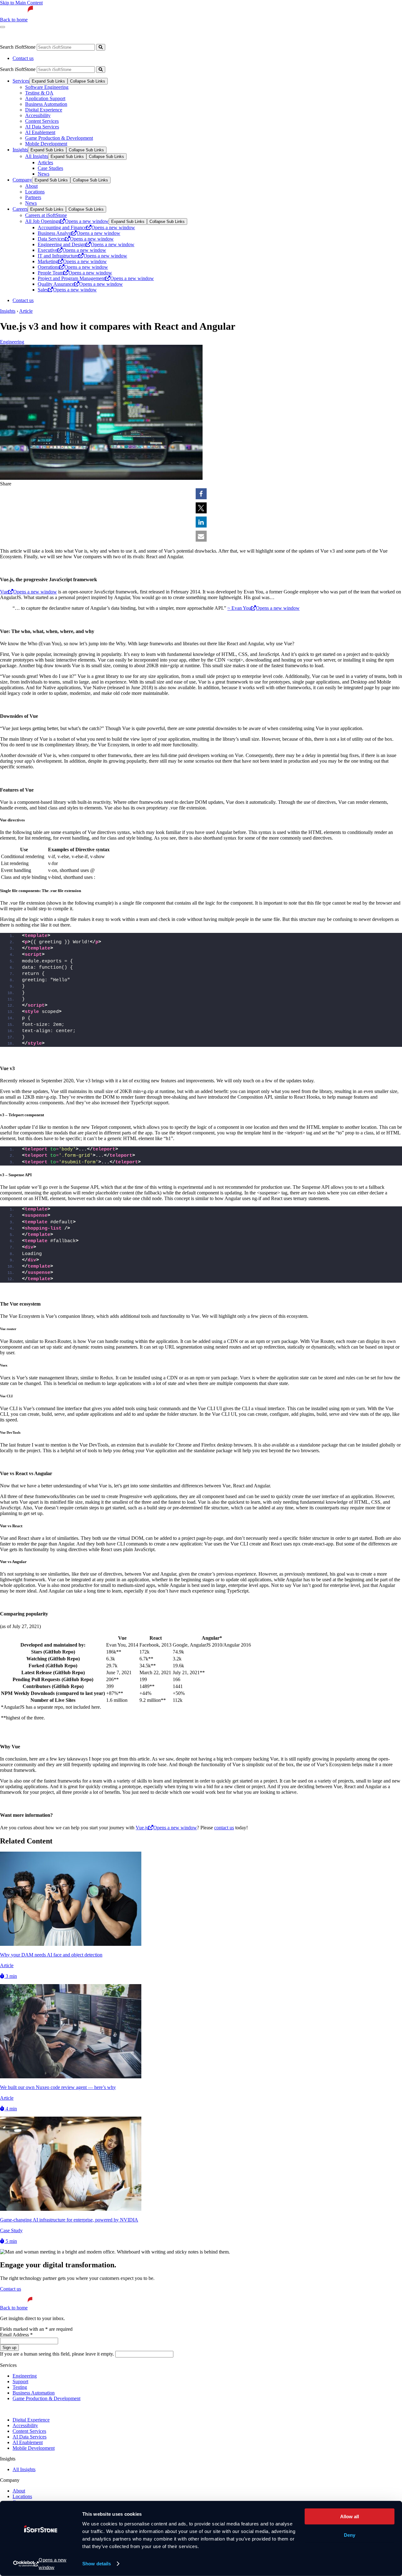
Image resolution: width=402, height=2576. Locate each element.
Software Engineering (47, 87)
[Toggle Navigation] (3, 27)
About (31, 186)
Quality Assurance (80, 284)
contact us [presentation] (224, 1828)
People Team (75, 273)
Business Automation (46, 104)
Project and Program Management (96, 278)
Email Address (16, 2335)
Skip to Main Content (21, 3)
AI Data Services (42, 127)
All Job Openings (67, 221)
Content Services (42, 121)
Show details (97, 2564)
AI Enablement (40, 132)
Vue (28, 592)
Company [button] (89, 36)
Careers (128, 36)
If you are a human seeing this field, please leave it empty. (58, 2354)
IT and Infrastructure (82, 256)
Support (20, 2381)
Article (26, 311)
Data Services (76, 239)
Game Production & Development (59, 138)
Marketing (72, 261)
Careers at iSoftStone (46, 215)
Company (22, 180)
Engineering (12, 342)
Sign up (9, 2348)
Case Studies (50, 168)
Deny (350, 2535)
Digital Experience (44, 110)
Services (21, 81)
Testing (20, 2387)
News (43, 174)
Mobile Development (46, 144)
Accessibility (38, 115)
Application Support (45, 98)
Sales (67, 290)
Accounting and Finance (86, 227)
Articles (45, 162)
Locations (35, 192)
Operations (73, 267)
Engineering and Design (86, 244)
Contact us (23, 58)
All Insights (37, 156)
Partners (33, 197)
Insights (51, 36)
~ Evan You (263, 608)
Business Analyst (79, 233)
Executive (72, 250)
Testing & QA (39, 93)
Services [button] (15, 36)
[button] (201, 494)
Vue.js (166, 1828)
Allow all (350, 2516)
